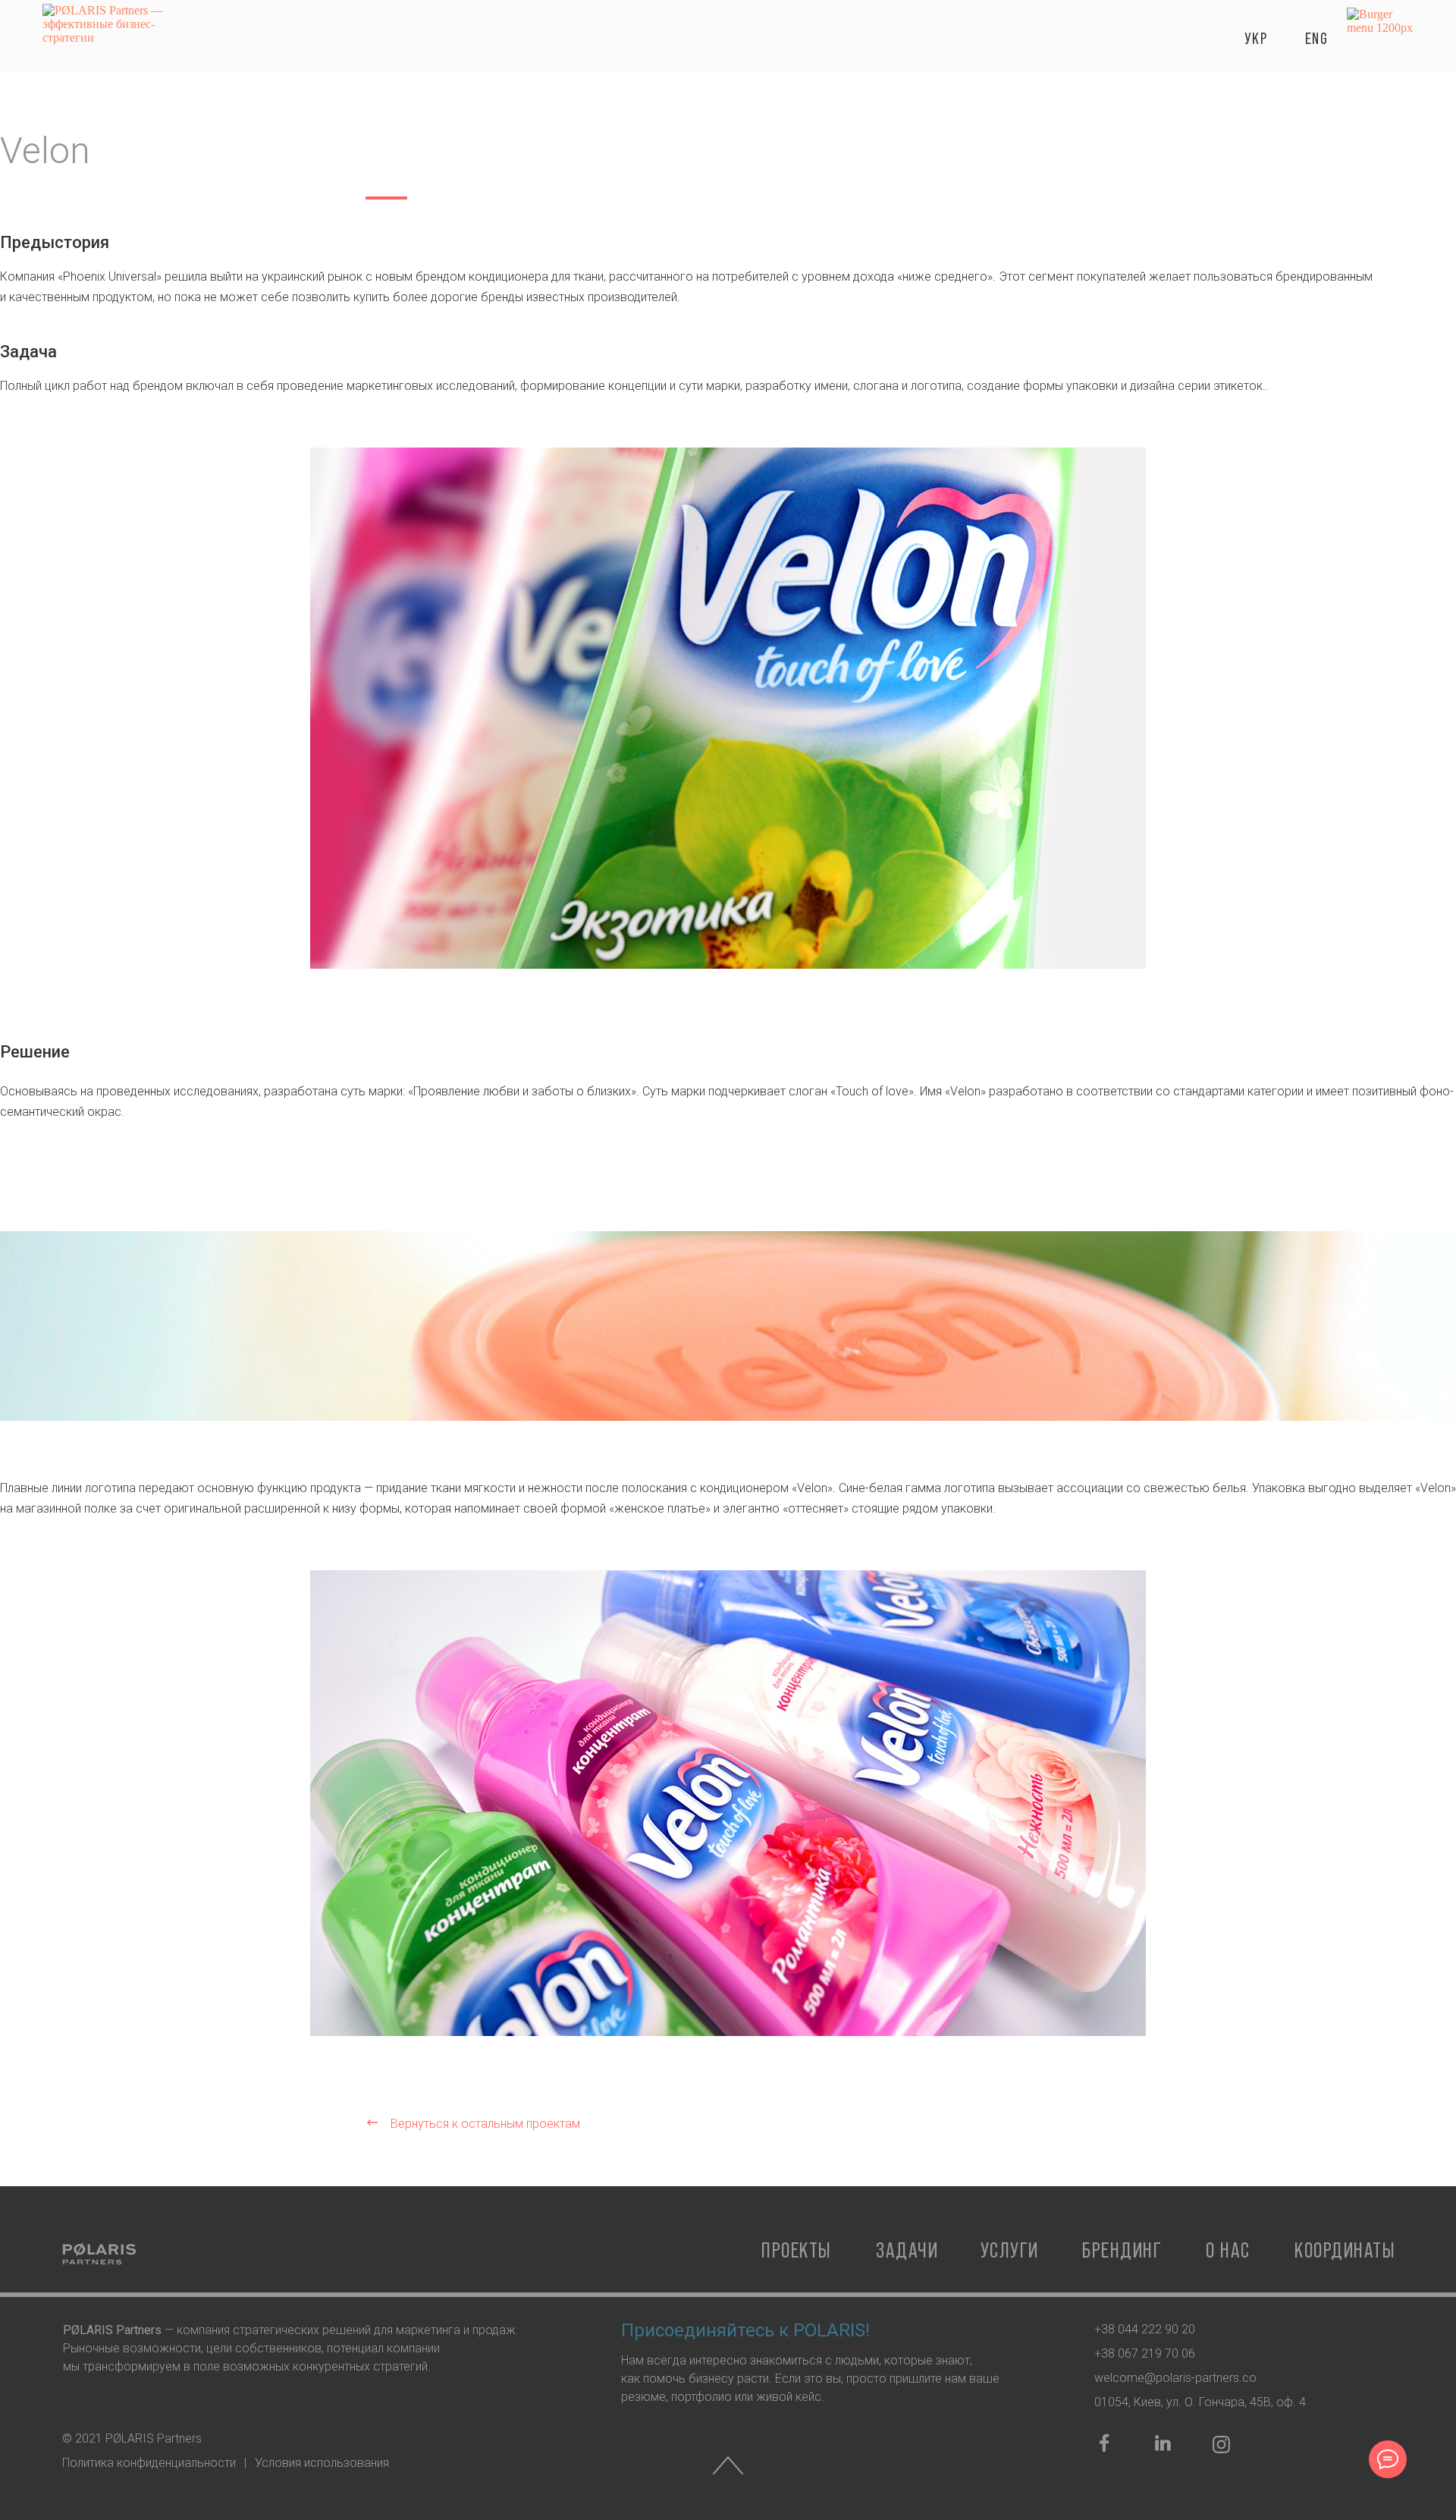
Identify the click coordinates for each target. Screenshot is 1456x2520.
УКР (1256, 38)
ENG (1317, 38)
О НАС (1228, 2250)
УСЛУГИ (1010, 2250)
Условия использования (322, 2463)
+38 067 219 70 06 (1145, 2353)
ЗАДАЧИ (907, 2250)
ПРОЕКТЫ (797, 2250)
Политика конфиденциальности (149, 2463)
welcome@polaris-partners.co (1175, 2378)
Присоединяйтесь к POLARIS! (745, 2330)
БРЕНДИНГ (1122, 2250)
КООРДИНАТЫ (1345, 2250)
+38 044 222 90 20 (1145, 2329)
